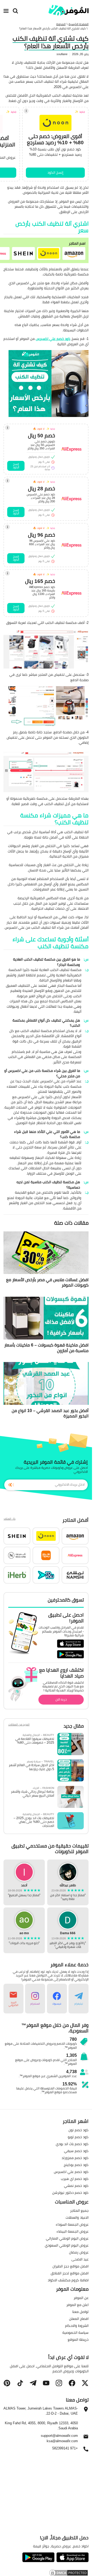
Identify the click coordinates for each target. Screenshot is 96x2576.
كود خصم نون (79, 2130)
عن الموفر (81, 2298)
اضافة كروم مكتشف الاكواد (68, 2280)
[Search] (15, 11)
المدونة (61, 24)
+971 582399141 (65, 2448)
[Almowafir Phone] (86, 2450)
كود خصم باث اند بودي (72, 2144)
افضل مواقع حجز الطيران (71, 2266)
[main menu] (6, 11)
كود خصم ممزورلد (75, 2158)
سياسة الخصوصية (75, 2332)
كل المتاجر (9, 1519)
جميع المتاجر (79, 2210)
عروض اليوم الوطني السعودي (67, 2245)
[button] (74, 253)
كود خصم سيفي (76, 2151)
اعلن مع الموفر (77, 2305)
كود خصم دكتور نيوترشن (70, 2192)
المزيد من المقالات (19, 1725)
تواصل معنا (80, 2312)
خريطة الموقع (78, 2339)
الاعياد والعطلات (77, 2217)
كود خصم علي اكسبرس (53, 339)
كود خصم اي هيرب (75, 2179)
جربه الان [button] (61, 1699)
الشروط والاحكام (77, 2325)
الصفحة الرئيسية (79, 24)
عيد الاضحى (80, 2259)
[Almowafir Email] (86, 2438)
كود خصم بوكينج (76, 2165)
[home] (69, 10)
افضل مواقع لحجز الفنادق (70, 2273)
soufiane (62, 54)
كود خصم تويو (78, 2137)
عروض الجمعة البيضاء (73, 2231)
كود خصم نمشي (76, 2186)
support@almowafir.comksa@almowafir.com (59, 2438)
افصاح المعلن (79, 2319)
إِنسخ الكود (55, 172)
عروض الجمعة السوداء (72, 2224)
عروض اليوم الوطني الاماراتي (67, 2238)
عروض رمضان (79, 2252)
